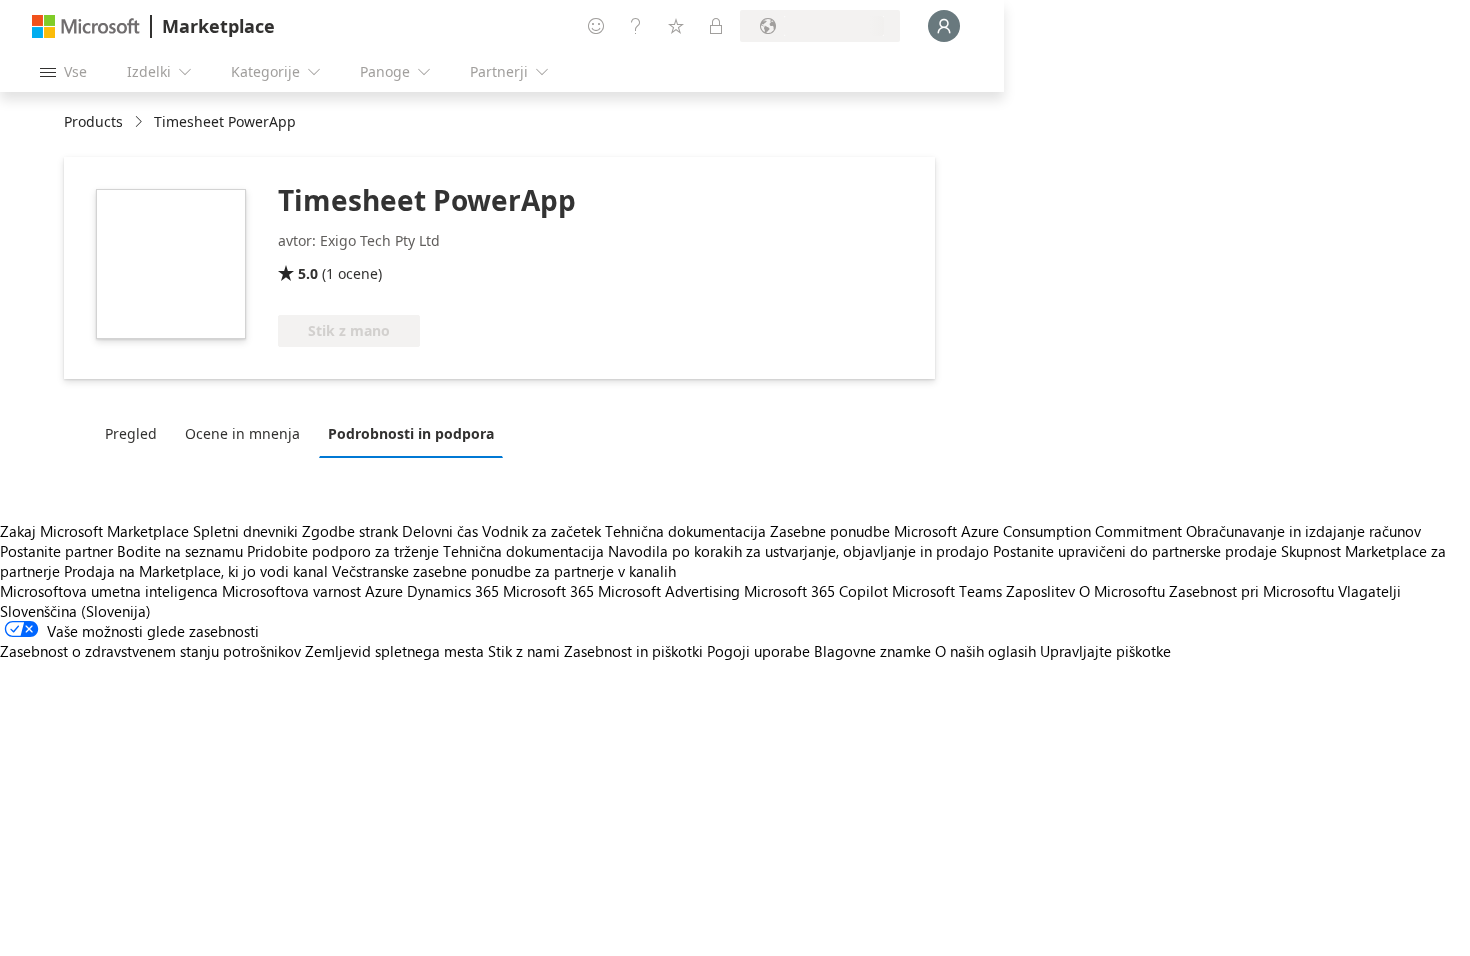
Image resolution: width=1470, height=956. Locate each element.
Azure (384, 591)
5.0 (308, 273)
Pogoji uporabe (758, 651)
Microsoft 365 (548, 591)
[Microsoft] (86, 26)
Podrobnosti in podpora (411, 433)
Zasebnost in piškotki (633, 651)
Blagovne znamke (872, 651)
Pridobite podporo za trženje (343, 551)
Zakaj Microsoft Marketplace (94, 531)
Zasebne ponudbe (830, 531)
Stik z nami (524, 651)
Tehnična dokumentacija (685, 531)
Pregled (131, 433)
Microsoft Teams (947, 591)
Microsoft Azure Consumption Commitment (1040, 531)
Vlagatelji (1369, 591)
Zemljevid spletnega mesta (394, 651)
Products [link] (93, 121)
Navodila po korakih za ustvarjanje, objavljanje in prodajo (798, 551)
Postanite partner (56, 551)
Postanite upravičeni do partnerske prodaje (1135, 551)
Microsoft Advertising (669, 591)
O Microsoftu (1122, 591)
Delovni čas (440, 531)
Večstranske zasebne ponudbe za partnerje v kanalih (504, 571)
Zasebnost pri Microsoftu (1251, 591)
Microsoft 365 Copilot (816, 591)
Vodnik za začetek (541, 531)
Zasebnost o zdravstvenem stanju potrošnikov (150, 651)
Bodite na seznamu (180, 551)
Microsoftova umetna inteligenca (109, 591)
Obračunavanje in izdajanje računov (1303, 531)
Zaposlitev (1040, 591)
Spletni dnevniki (245, 531)
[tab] (136, 433)
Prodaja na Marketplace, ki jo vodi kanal (196, 571)
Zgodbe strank (350, 531)
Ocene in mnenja (242, 433)
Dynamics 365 (453, 591)
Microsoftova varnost (291, 591)
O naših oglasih (985, 651)
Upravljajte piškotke (1105, 651)
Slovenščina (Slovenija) (75, 611)
